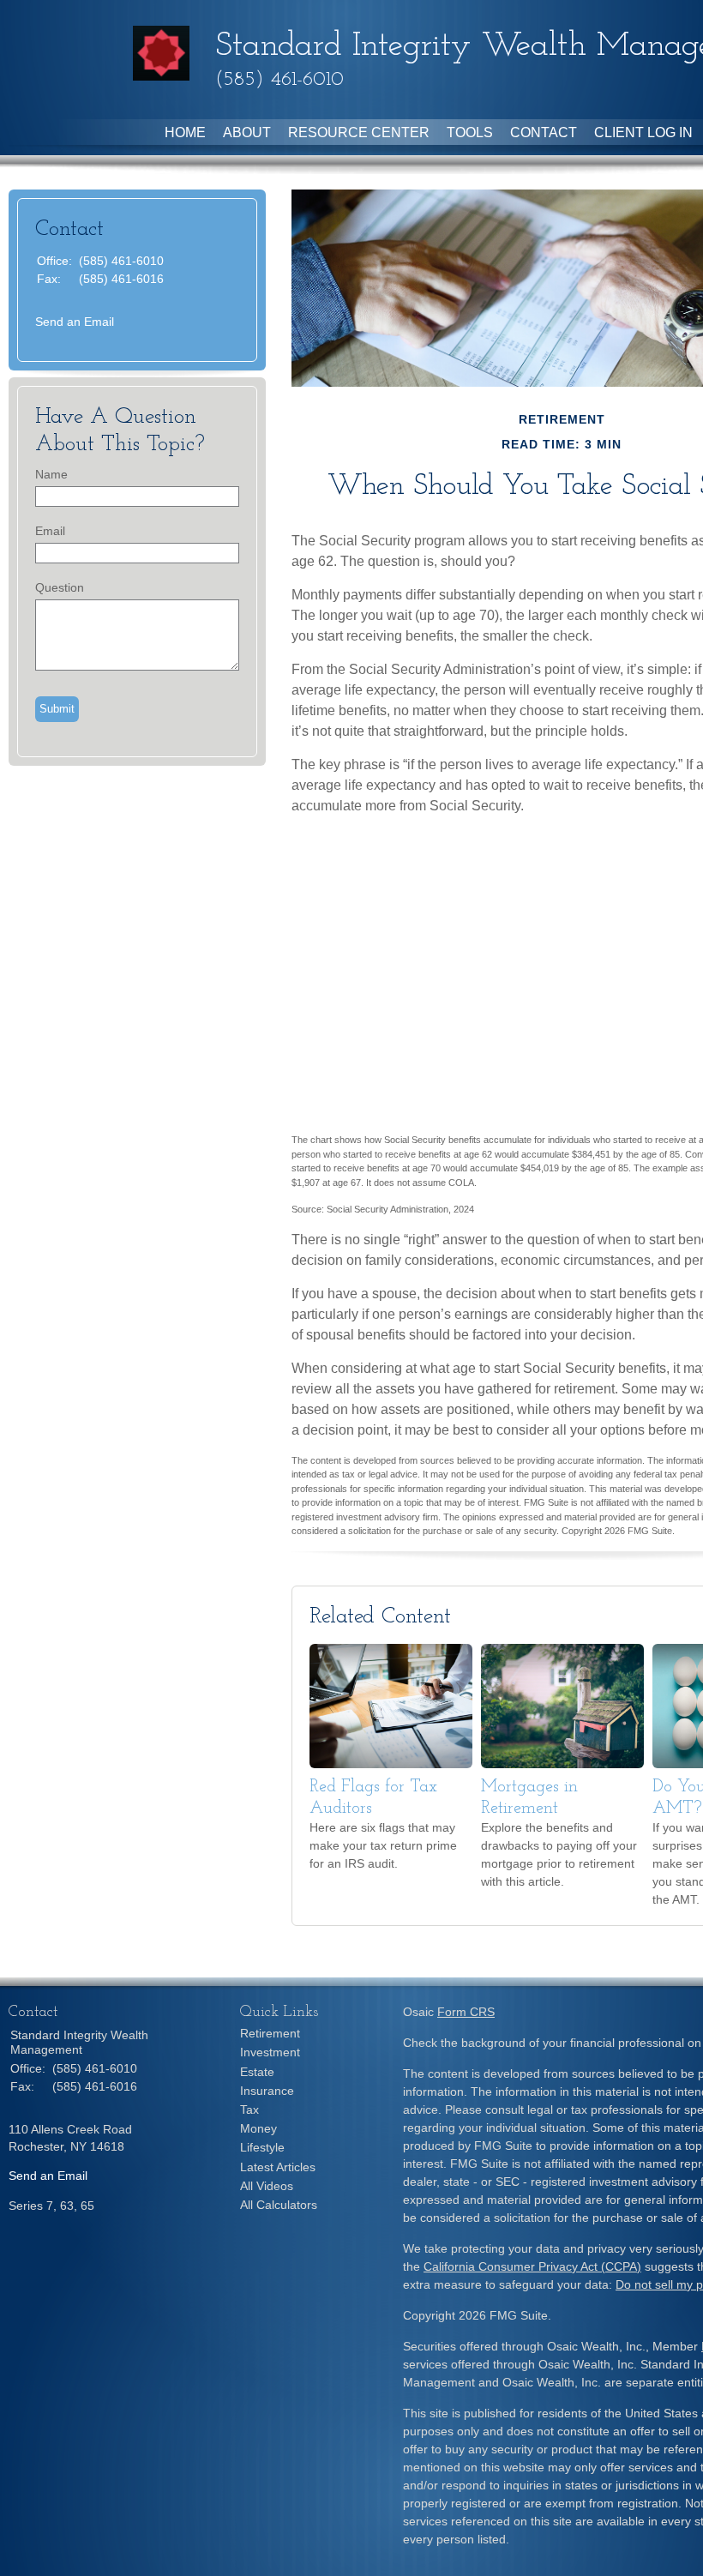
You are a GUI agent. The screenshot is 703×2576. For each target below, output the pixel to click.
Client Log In (643, 132)
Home (185, 132)
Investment (270, 2052)
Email (50, 531)
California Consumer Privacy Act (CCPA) (532, 2266)
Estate (257, 2072)
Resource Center (359, 132)
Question (60, 587)
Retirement (270, 2033)
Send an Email (75, 322)
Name (51, 474)
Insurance (267, 2091)
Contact (544, 132)
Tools (470, 132)
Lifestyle (262, 2147)
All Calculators (279, 2205)
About (247, 132)
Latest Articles (278, 2167)
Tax (249, 2110)
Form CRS (466, 2012)
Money (258, 2128)
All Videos (267, 2186)
